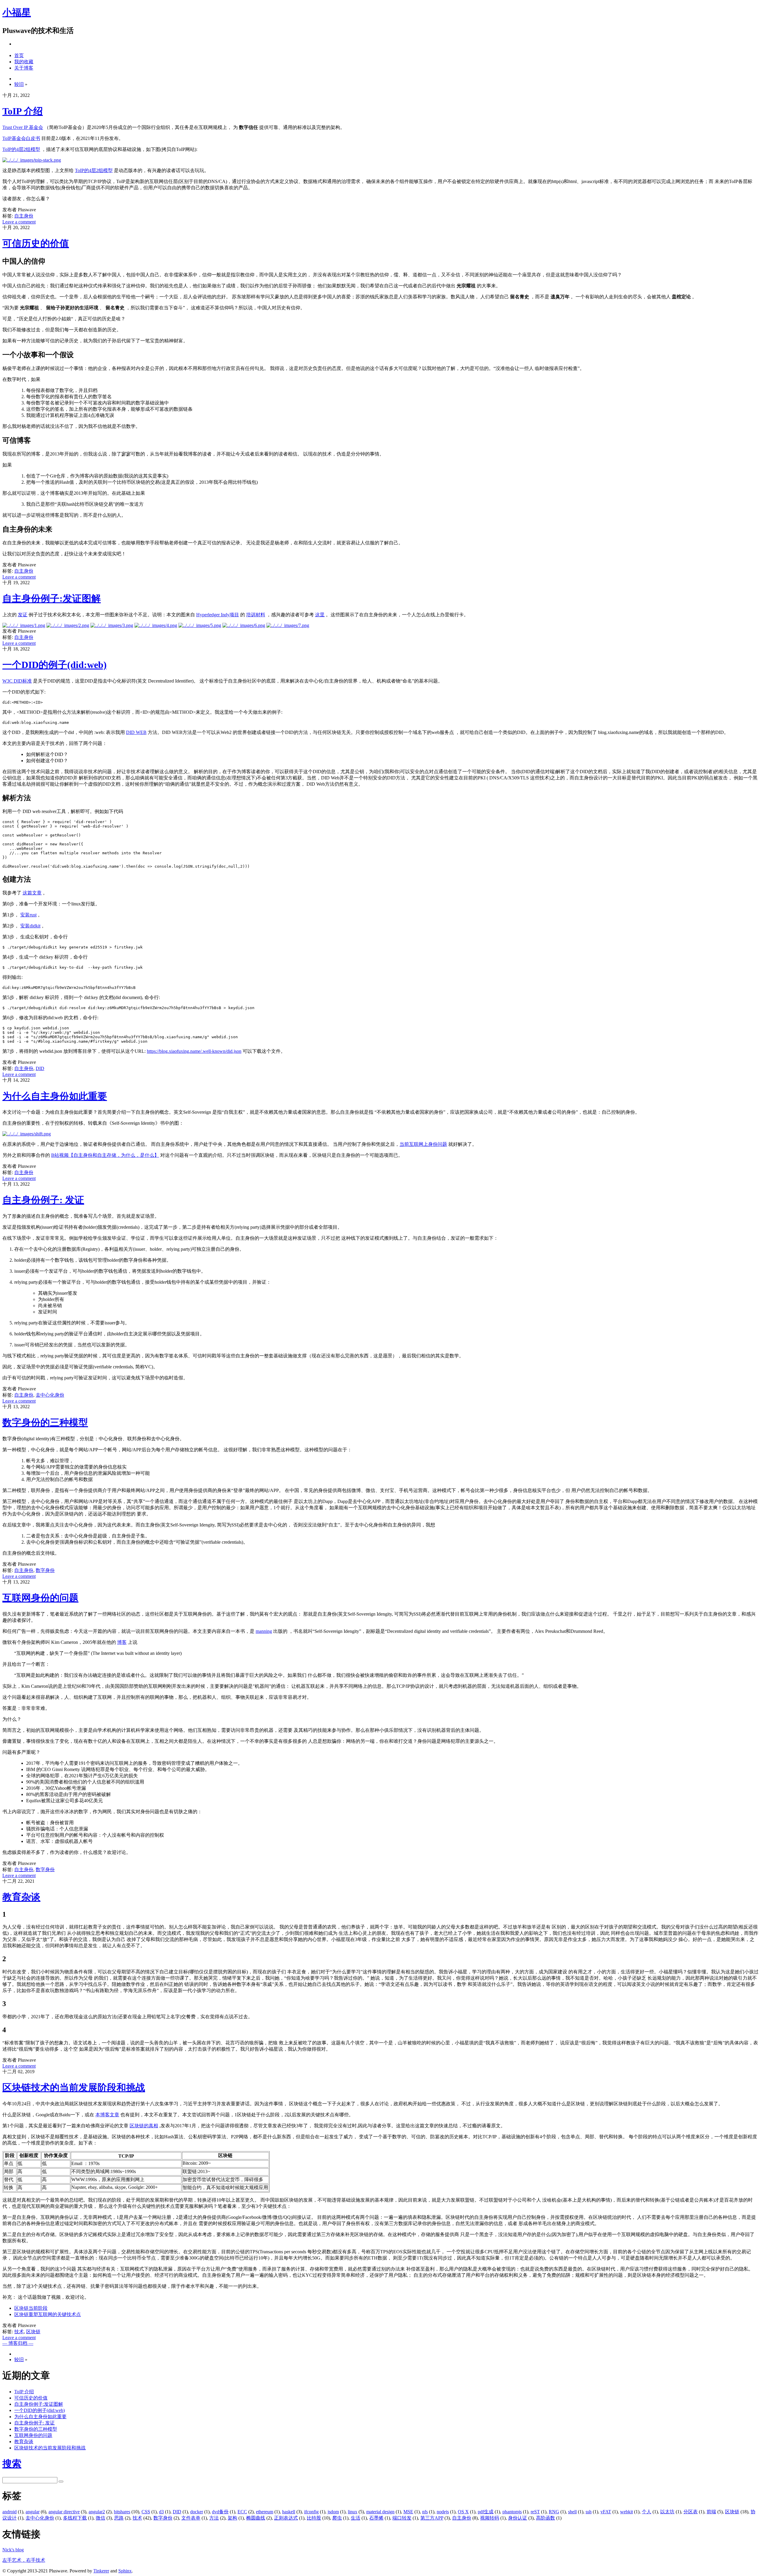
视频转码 (490, 2518)
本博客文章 (107, 2115)
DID (40, 1068)
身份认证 (518, 2518)
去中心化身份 (50, 1395)
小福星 (17, 12)
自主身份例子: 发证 (43, 1200)
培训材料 (256, 615)
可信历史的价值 (36, 243)
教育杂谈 (21, 1897)
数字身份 (45, 1570)
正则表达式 (286, 2518)
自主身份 (24, 216)
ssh (589, 2512)
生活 (356, 2518)
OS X (463, 2512)
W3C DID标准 (17, 681)
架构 (232, 2518)
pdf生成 (486, 2512)
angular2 (97, 2512)
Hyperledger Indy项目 (218, 615)
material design (380, 2512)
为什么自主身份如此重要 (55, 1096)
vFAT (606, 2512)
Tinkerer (101, 2571)
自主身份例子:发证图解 (52, 598)
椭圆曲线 (256, 2518)
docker (197, 2512)
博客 (122, 1642)
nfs (425, 2512)
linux (353, 2512)
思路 (119, 2518)
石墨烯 (376, 2518)
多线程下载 (75, 2518)
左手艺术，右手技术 (24, 2560)
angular (33, 2512)
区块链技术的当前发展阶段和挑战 (74, 2087)
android (10, 2512)
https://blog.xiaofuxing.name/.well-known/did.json (194, 1051)
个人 (647, 2512)
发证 (23, 615)
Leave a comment (19, 222)
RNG (554, 2512)
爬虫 (337, 2518)
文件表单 (191, 2518)
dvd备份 (220, 2512)
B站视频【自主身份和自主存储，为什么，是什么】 (105, 1155)
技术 (19, 2332)
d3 (161, 2512)
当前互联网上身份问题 (423, 1144)
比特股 (314, 2518)
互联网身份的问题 (40, 1598)
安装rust (28, 915)
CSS (146, 2512)
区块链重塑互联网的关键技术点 (48, 2314)
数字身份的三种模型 (45, 1422)
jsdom (333, 2512)
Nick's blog (13, 2550)
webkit (626, 2512)
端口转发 (402, 2518)
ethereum (265, 2512)
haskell (289, 2512)
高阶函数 (545, 2518)
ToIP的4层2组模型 (21, 149)
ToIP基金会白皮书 (21, 138)
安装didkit (30, 926)
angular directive (64, 2512)
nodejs (443, 2512)
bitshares (122, 2512)
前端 (711, 2512)
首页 (19, 55)
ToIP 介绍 (23, 111)
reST (535, 2512)
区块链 (33, 2332)
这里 (320, 615)
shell (572, 2512)
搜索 (12, 2464)
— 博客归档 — (18, 2343)
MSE (408, 2512)
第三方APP (432, 2518)
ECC (242, 2512)
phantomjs (512, 2512)
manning (264, 1631)
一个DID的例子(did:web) (55, 665)
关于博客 (24, 68)
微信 (100, 2518)
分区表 (691, 2512)
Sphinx (125, 2571)
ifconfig (311, 2512)
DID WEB (136, 732)
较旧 (19, 84)
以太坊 (667, 2512)
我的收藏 (24, 62)
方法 (214, 2518)
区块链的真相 (144, 2126)
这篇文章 (32, 893)
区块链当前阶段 (31, 2308)
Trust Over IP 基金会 (23, 127)
